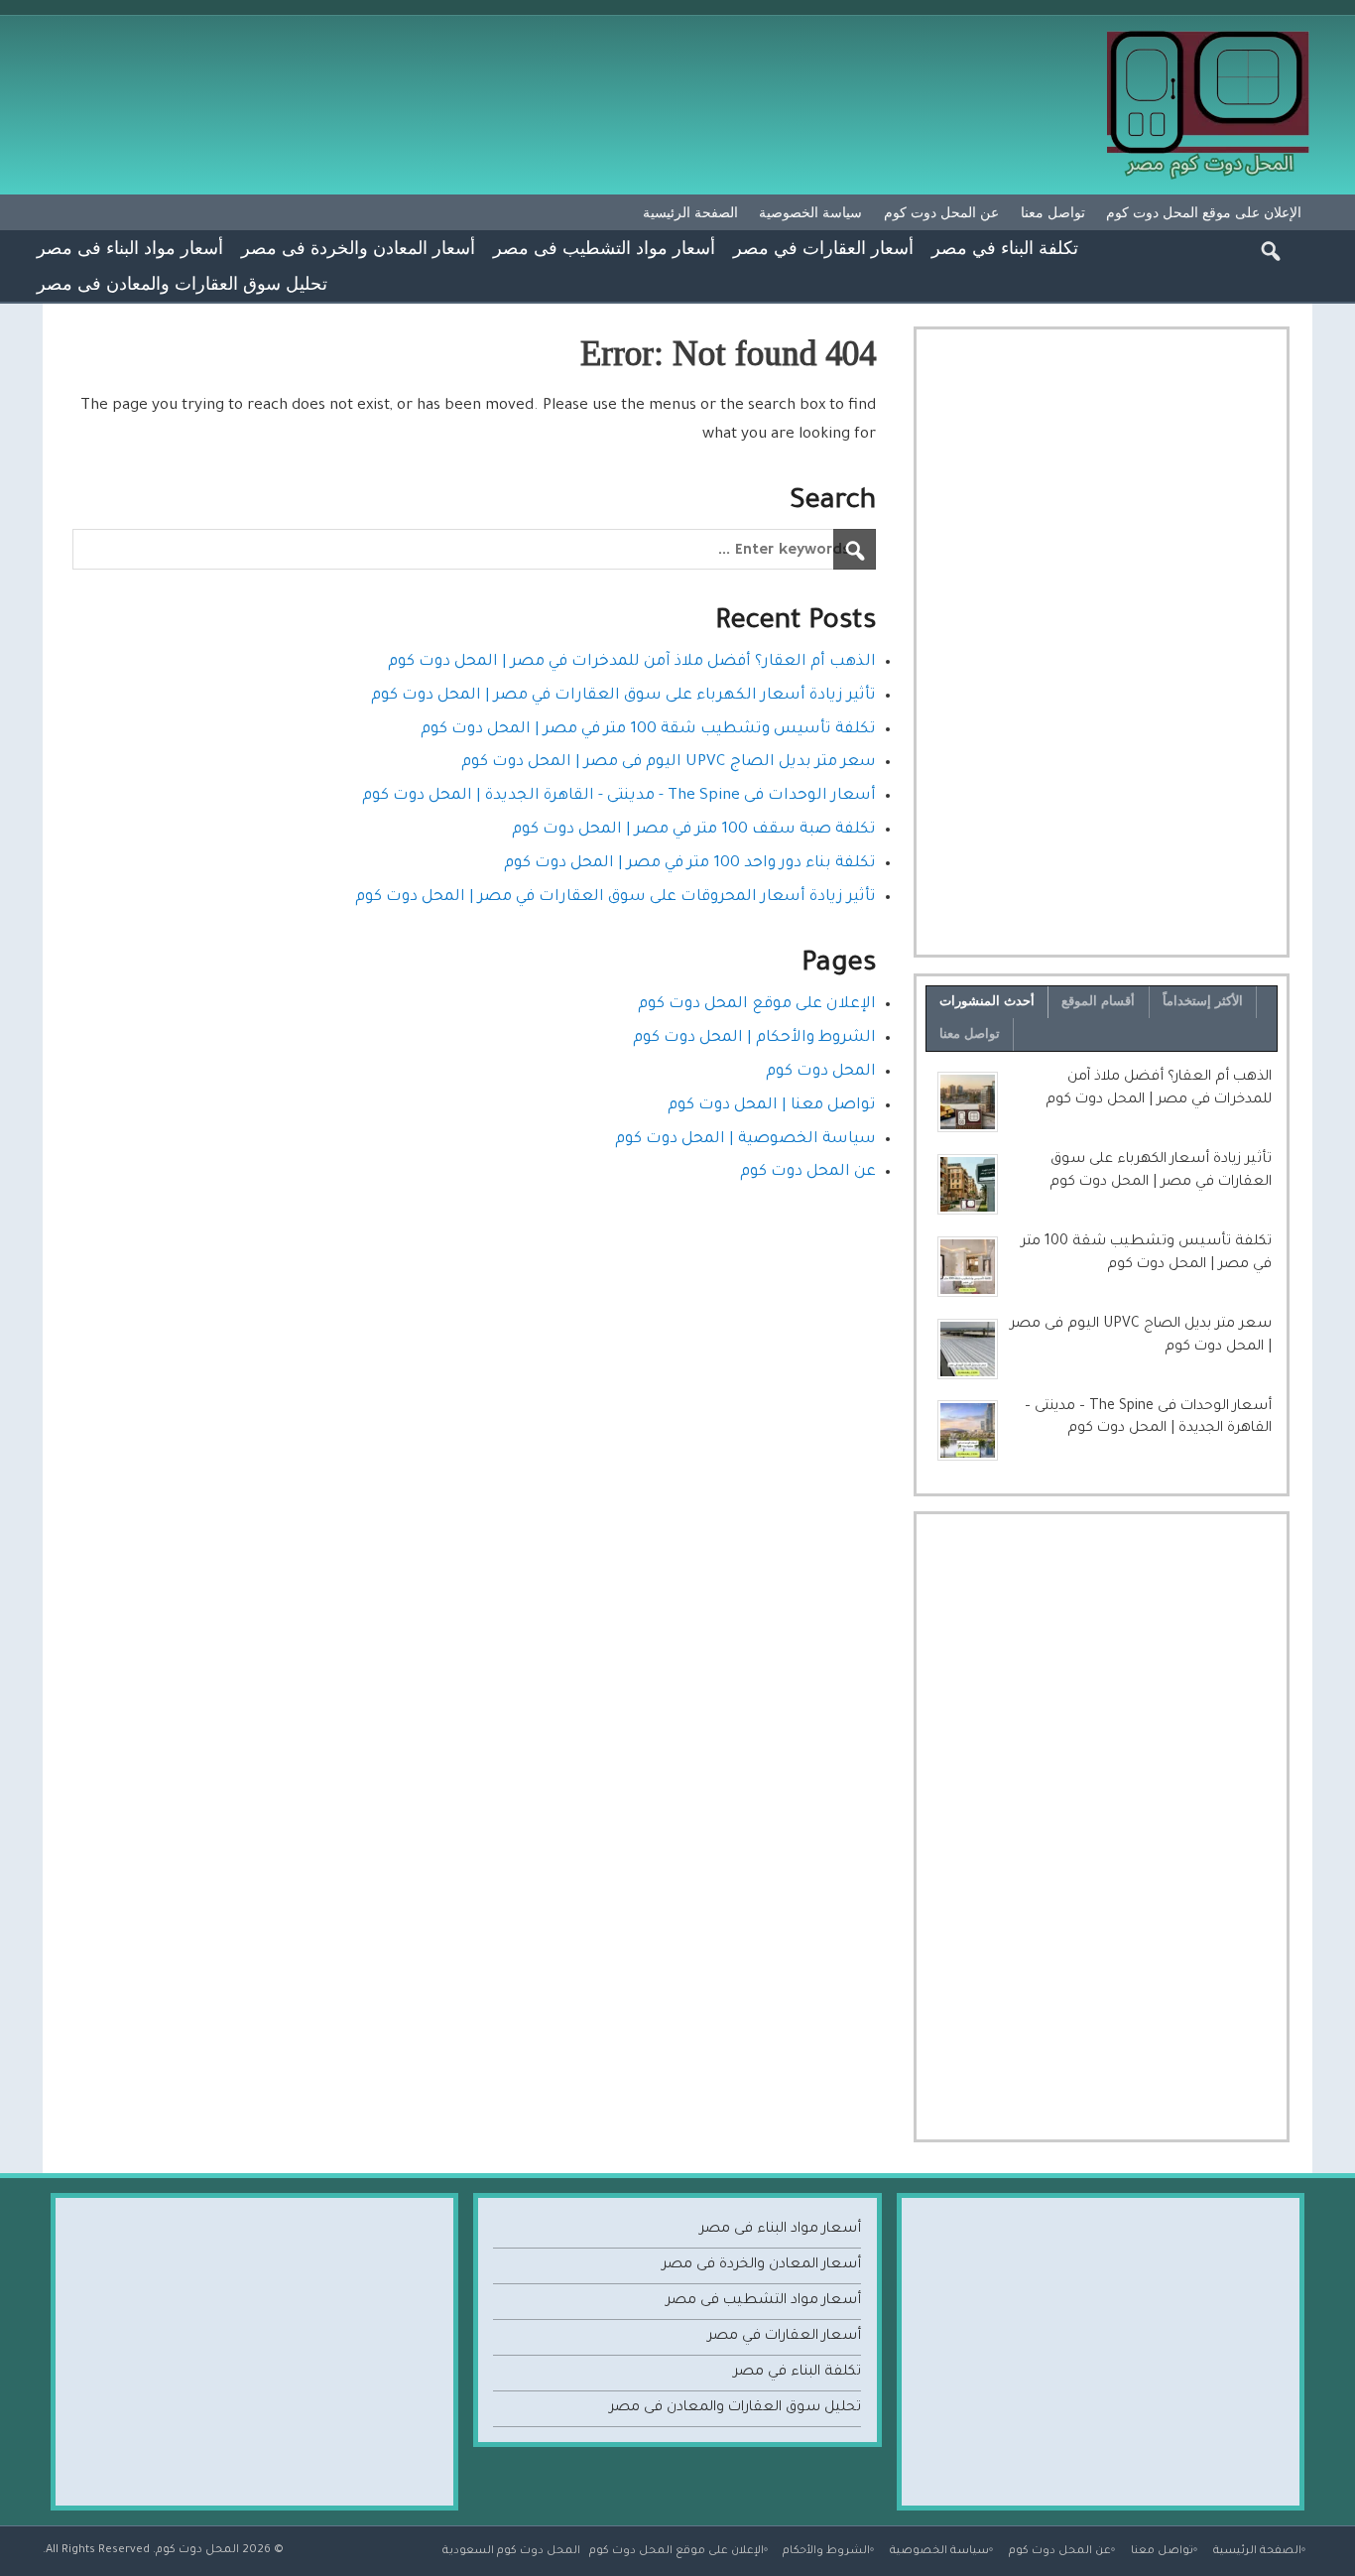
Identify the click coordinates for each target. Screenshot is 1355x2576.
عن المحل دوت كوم (941, 212)
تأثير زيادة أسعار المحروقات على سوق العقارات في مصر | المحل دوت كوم (616, 898)
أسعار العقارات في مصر (823, 247)
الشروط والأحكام (826, 2551)
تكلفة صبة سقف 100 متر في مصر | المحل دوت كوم (694, 830)
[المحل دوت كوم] (1210, 38)
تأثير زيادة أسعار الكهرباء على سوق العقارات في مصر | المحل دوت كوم (623, 696)
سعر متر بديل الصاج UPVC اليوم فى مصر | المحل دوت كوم (669, 763)
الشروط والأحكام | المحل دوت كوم (754, 1038)
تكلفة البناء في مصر (1005, 247)
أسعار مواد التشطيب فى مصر (604, 247)
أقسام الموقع (1098, 1001)
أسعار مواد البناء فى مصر (130, 247)
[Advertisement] (1102, 642)
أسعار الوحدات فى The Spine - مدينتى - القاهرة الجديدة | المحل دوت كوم (619, 796)
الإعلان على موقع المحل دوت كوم (1204, 212)
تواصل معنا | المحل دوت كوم (772, 1106)
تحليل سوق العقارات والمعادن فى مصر (182, 283)
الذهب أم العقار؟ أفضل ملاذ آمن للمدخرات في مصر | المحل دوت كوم (632, 662)
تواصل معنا (1053, 212)
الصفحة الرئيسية (690, 212)
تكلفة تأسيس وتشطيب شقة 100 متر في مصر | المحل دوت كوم (648, 730)
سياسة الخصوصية (810, 212)
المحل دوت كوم (821, 1072)
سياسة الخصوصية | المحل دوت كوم (745, 1140)
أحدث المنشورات (987, 1001)
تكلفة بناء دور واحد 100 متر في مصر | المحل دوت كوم (690, 864)
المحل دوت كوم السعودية (511, 2551)
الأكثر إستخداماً (1203, 1001)
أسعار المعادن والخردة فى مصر (358, 247)
